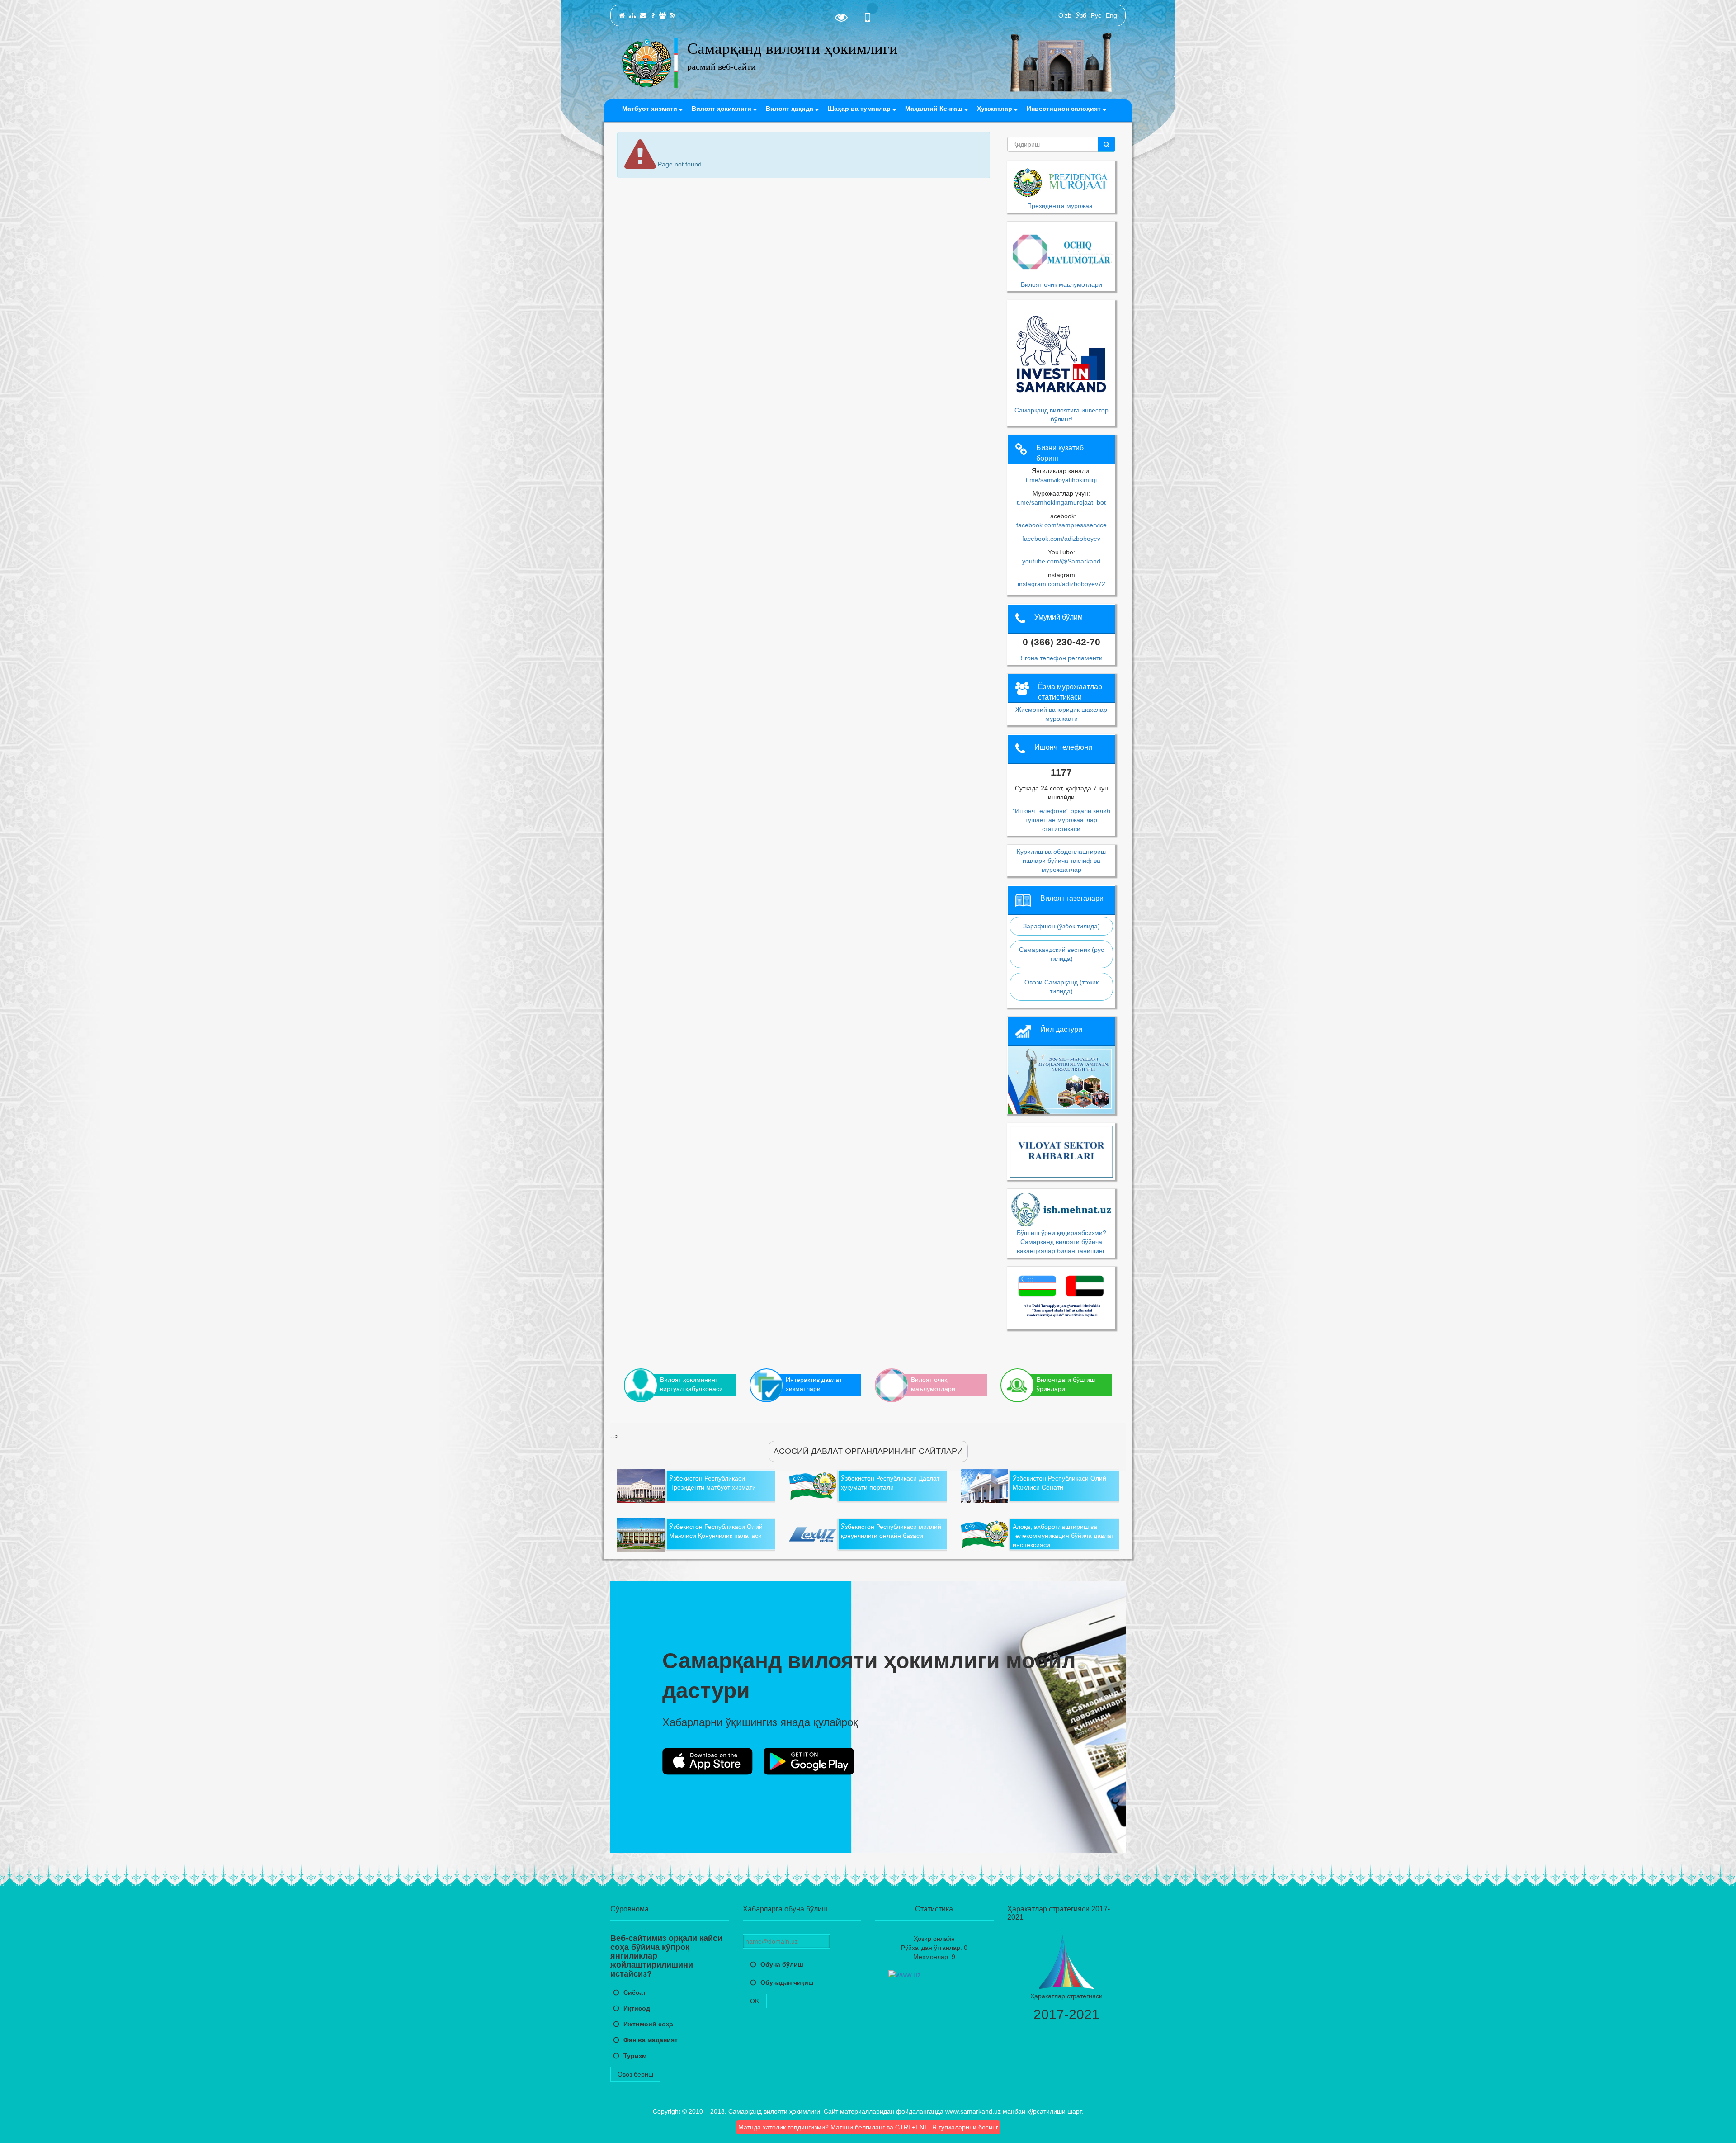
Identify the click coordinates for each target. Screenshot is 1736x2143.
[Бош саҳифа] (622, 15)
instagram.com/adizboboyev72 (1061, 584)
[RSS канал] (673, 15)
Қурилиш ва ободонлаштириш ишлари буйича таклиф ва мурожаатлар (1061, 861)
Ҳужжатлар (995, 109)
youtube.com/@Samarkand (1061, 561)
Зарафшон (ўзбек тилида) (1061, 926)
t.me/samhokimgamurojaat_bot (1061, 502)
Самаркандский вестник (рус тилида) (1061, 954)
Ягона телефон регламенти (1061, 658)
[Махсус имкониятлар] (841, 19)
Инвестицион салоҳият (1065, 109)
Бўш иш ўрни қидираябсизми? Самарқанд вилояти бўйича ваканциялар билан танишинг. (1061, 1242)
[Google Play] (809, 1761)
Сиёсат (635, 1992)
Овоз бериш (635, 2074)
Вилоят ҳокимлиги (722, 109)
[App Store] (708, 1761)
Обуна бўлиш (782, 1964)
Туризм (635, 2056)
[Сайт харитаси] (632, 15)
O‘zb (1065, 15)
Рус (1096, 15)
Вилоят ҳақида (790, 109)
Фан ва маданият (651, 2040)
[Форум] (663, 15)
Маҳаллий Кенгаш (935, 109)
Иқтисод (637, 2008)
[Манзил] (643, 15)
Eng (1111, 15)
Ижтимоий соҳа (648, 2024)
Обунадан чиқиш (787, 1982)
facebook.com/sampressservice (1061, 525)
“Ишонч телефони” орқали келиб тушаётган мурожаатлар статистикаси (1061, 820)
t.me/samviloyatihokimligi (1061, 480)
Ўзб (1081, 15)
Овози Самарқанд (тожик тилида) (1061, 987)
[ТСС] (653, 15)
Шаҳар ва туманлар (860, 109)
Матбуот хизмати (651, 109)
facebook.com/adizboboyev (1061, 539)
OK (755, 2001)
